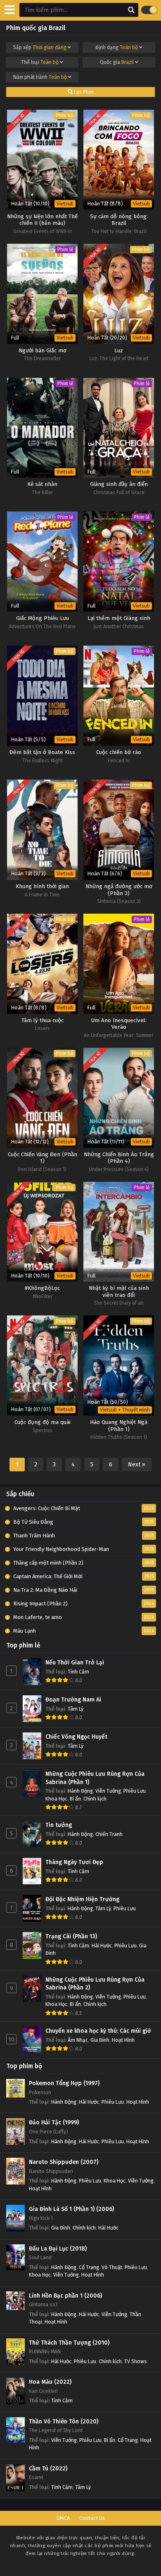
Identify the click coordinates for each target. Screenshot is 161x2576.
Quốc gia (117, 62)
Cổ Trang (89, 2267)
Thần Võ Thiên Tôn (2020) (64, 2422)
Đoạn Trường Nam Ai (73, 1700)
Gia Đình (100, 2040)
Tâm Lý (76, 1709)
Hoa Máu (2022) (50, 2382)
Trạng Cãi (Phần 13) (71, 1936)
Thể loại (40, 62)
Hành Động (80, 1791)
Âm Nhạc (78, 2040)
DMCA (63, 2518)
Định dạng (117, 47)
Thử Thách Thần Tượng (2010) (69, 2343)
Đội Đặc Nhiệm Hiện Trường (82, 1899)
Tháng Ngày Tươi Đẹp (74, 1862)
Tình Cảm (78, 1672)
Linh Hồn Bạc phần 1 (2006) (65, 2296)
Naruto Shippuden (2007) (64, 2162)
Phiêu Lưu (135, 1791)
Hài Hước (102, 1946)
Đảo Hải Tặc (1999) (54, 2122)
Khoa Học (56, 1799)
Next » (137, 1465)
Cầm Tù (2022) (48, 2469)
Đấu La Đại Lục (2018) (58, 2249)
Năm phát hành (40, 77)
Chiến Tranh (109, 1834)
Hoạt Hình (123, 2040)
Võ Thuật (112, 2267)
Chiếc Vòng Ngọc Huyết (76, 1737)
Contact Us (92, 2518)
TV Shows (136, 2361)
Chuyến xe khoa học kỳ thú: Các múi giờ (98, 2031)
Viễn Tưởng (108, 1791)
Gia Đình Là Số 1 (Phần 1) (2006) (71, 2209)
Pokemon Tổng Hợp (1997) (64, 2083)
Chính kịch (95, 1799)
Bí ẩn (75, 1799)
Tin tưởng (59, 1825)
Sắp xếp (40, 47)
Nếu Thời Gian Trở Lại (75, 1663)
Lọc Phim (83, 92)
